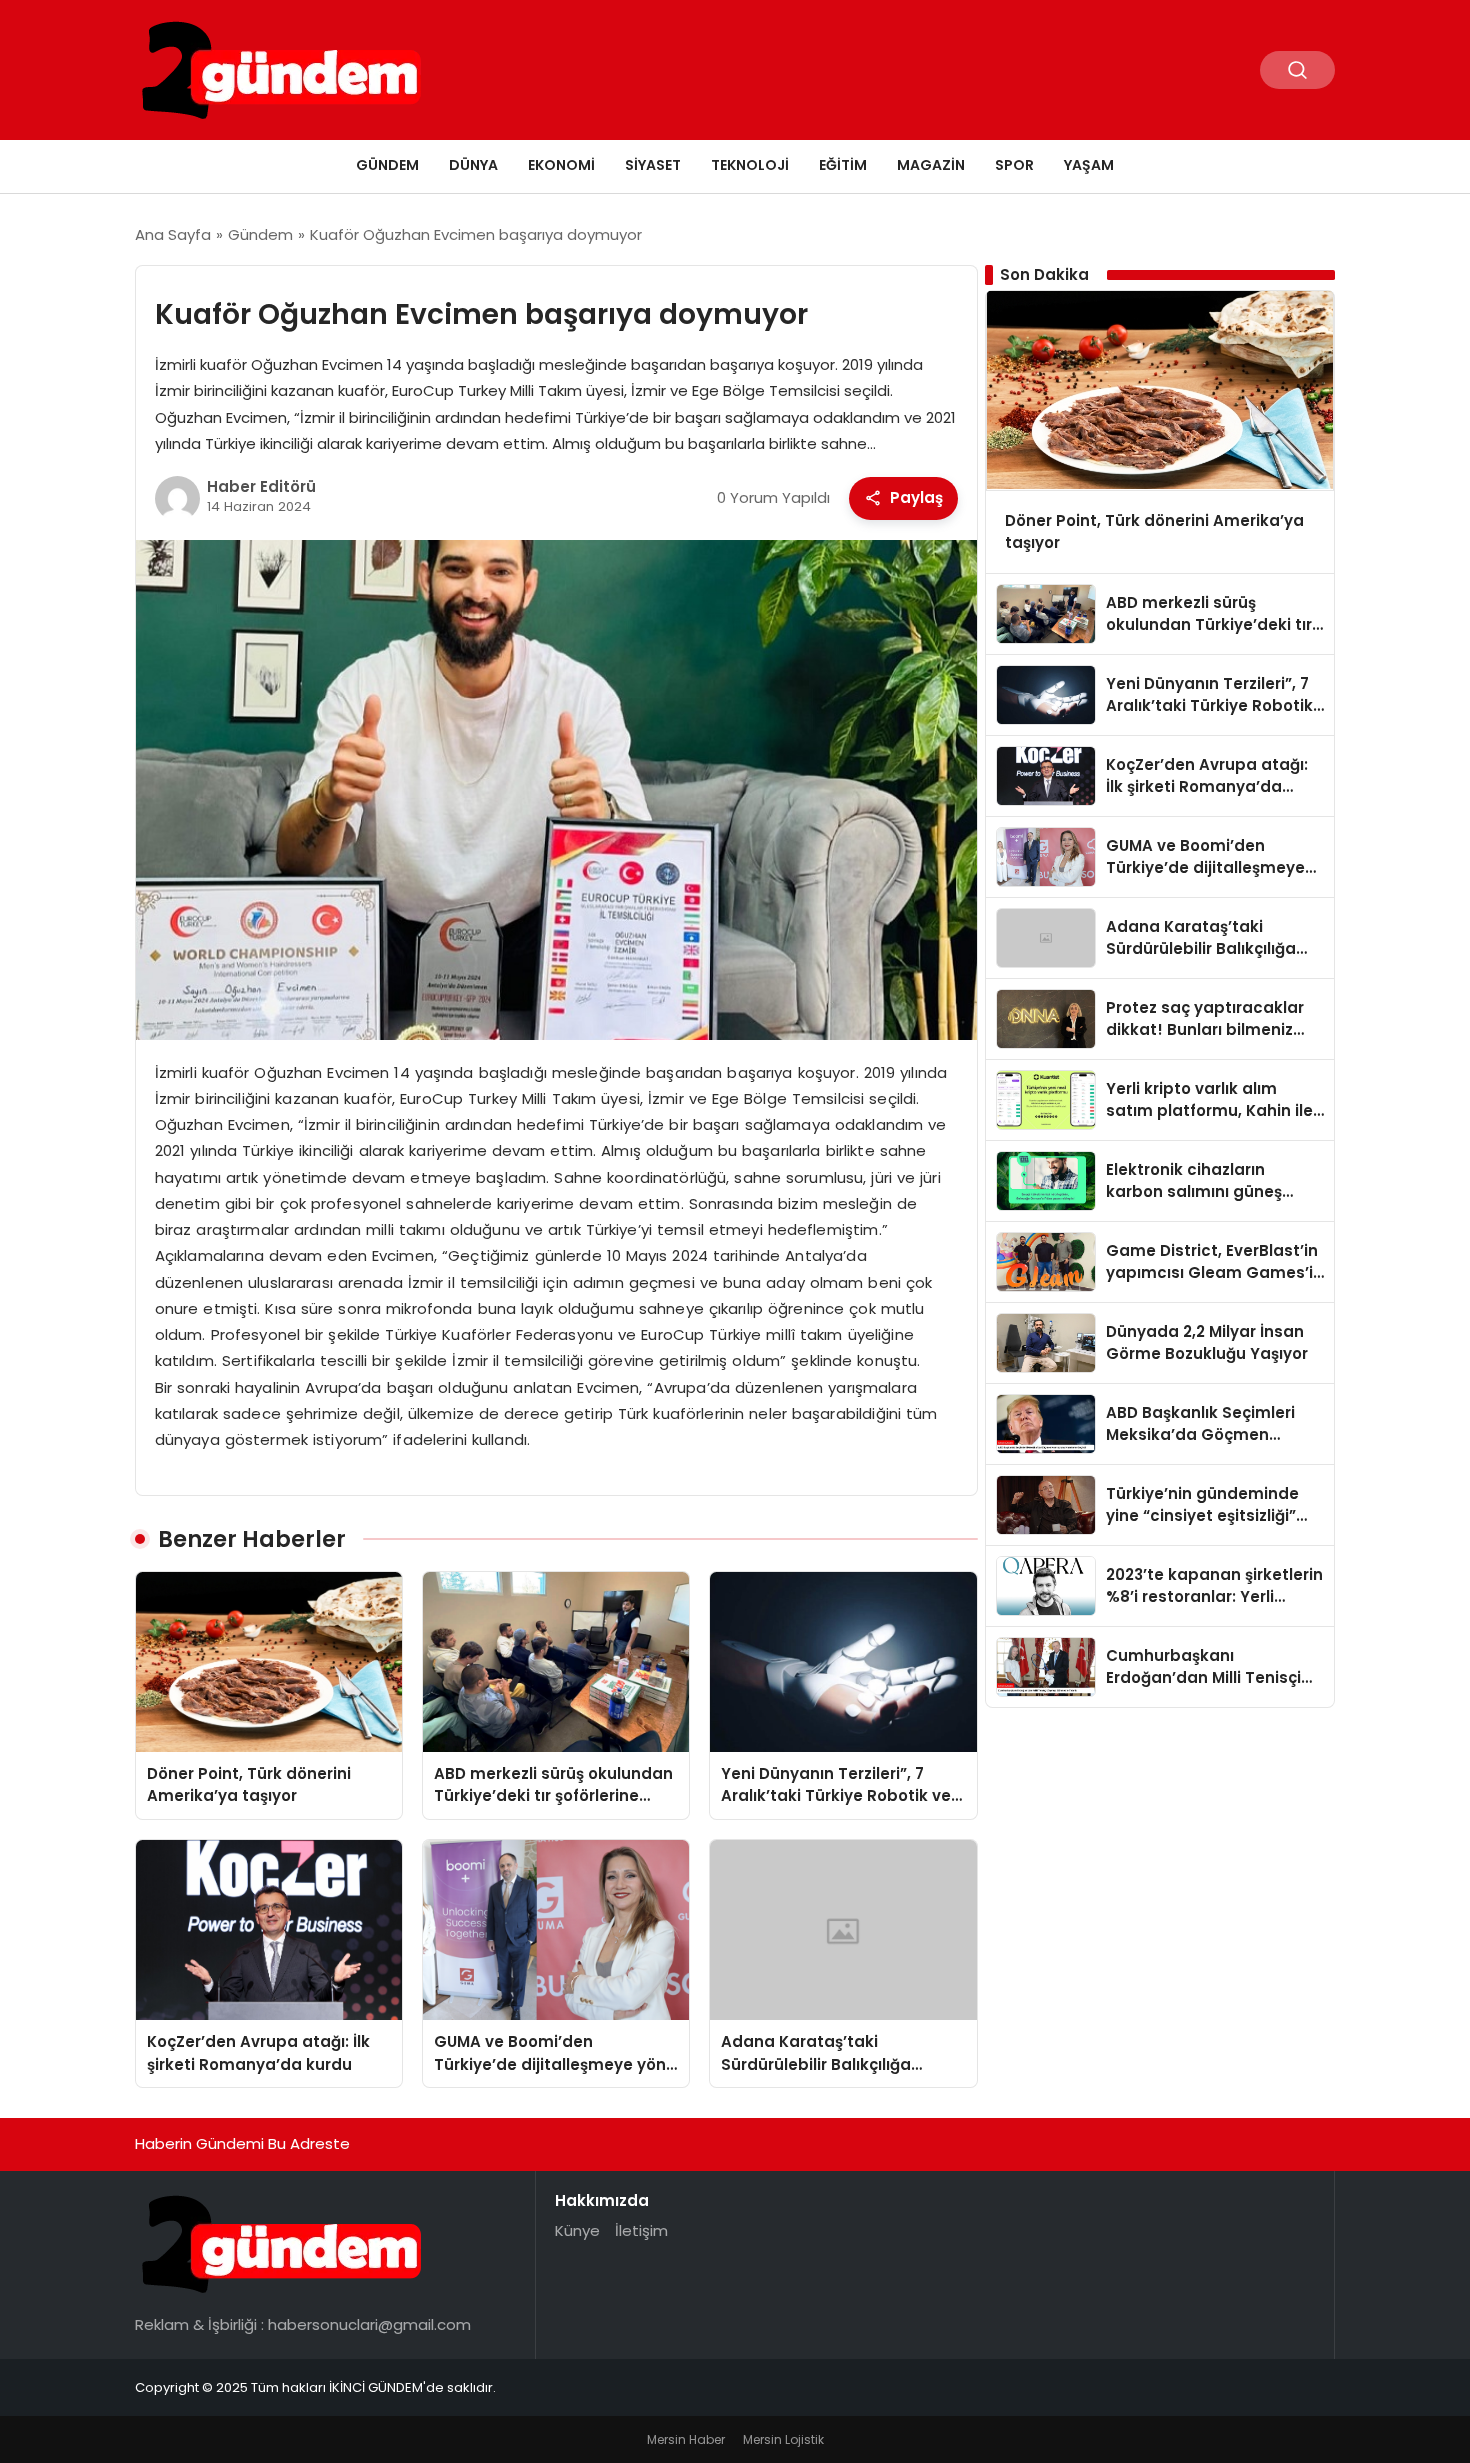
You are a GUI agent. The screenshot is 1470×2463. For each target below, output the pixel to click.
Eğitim (843, 165)
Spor (1014, 165)
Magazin (931, 165)
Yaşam (1089, 165)
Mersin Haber (686, 2439)
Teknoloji (750, 165)
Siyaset (653, 165)
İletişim (641, 2230)
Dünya (473, 165)
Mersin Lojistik (783, 2439)
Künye (577, 2230)
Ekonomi (561, 165)
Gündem (387, 165)
